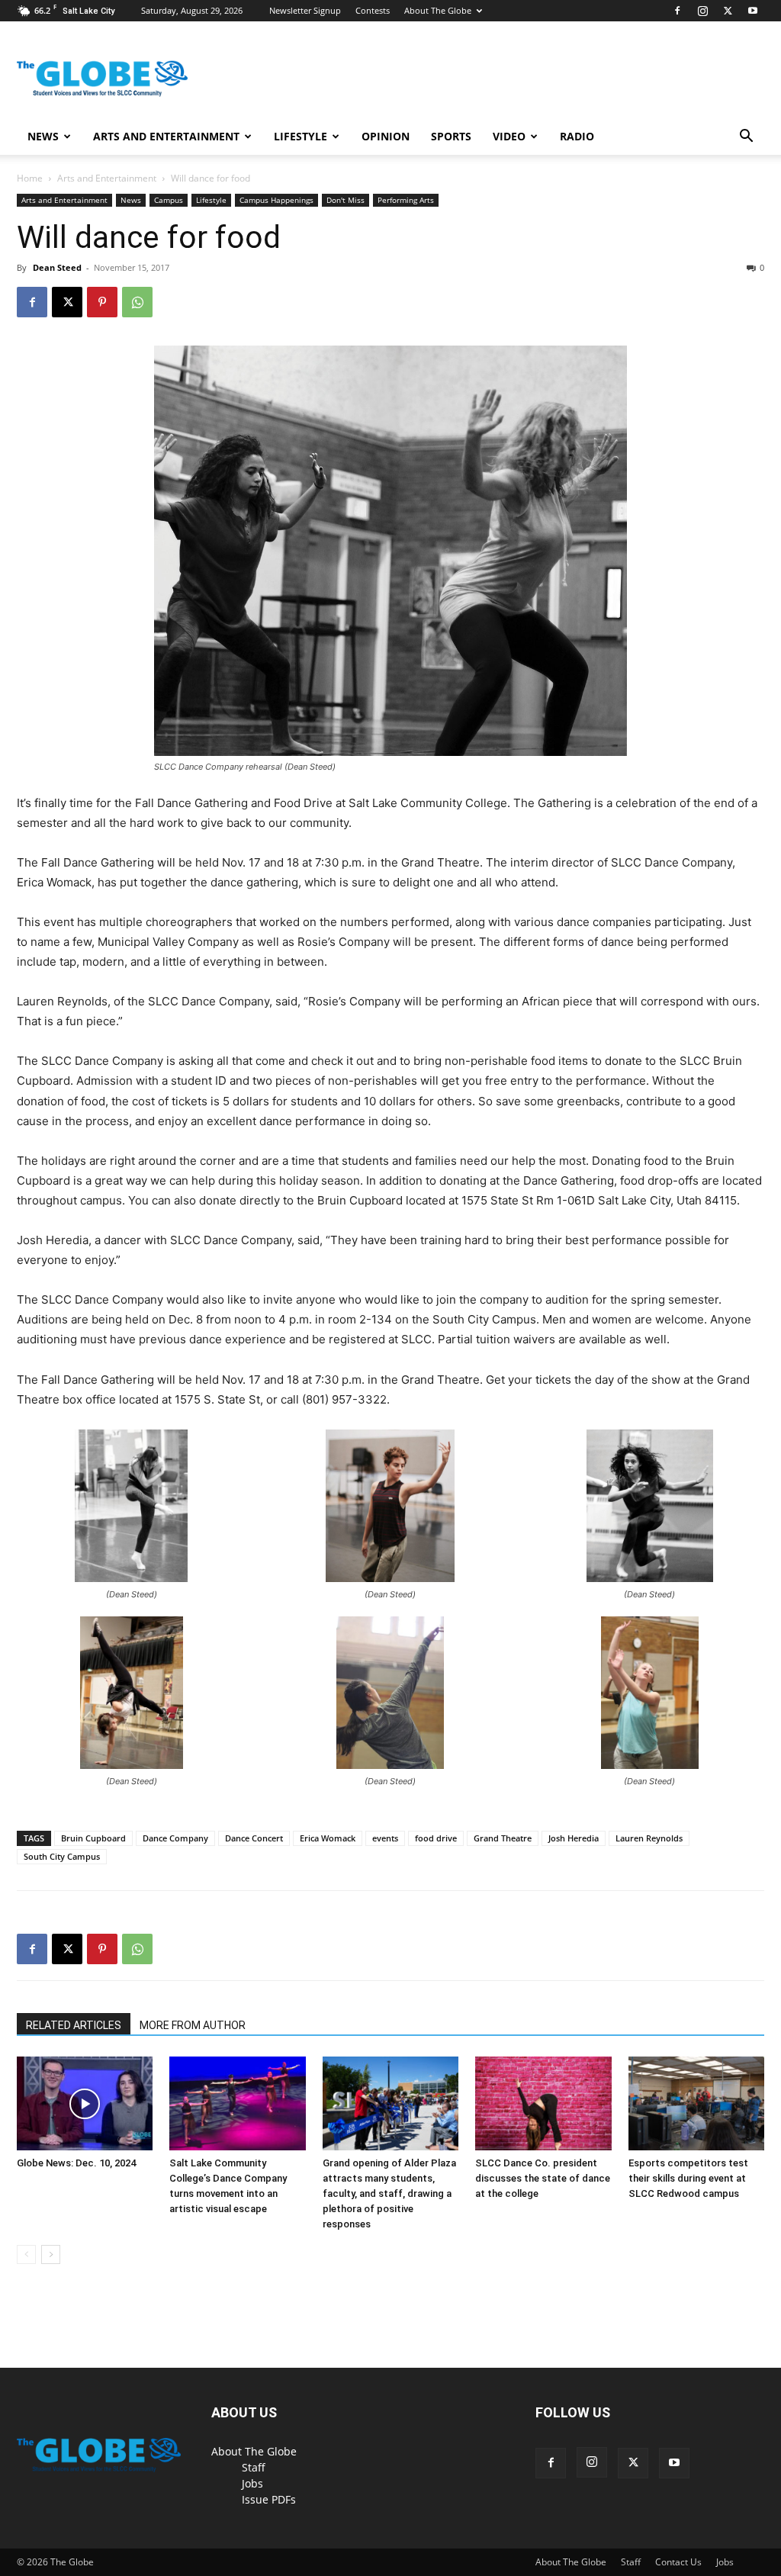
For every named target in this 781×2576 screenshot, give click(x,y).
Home (30, 178)
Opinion (386, 136)
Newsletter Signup (305, 10)
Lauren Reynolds (649, 1838)
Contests (373, 10)
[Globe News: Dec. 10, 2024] (85, 2103)
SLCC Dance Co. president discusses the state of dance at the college (543, 2178)
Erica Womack (328, 1838)
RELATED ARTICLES (74, 2025)
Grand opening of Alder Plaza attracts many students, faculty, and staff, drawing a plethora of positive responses (389, 2193)
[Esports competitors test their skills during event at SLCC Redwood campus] (696, 2103)
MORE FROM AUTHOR (193, 2025)
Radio (577, 136)
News (43, 136)
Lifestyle (301, 136)
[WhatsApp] (137, 302)
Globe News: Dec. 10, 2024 (76, 2163)
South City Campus (62, 1856)
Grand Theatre (503, 1838)
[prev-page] (26, 2254)
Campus (169, 200)
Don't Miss (346, 200)
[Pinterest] (102, 302)
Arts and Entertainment (166, 136)
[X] (728, 11)
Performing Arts (406, 200)
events (385, 1838)
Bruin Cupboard (93, 1838)
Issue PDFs (269, 2499)
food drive (436, 1838)
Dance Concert (254, 1838)
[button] (746, 138)
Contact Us (678, 2562)
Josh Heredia (574, 1838)
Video (509, 136)
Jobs (252, 2483)
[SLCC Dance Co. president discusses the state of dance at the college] (543, 2103)
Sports (451, 136)
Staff (254, 2467)
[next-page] (51, 2254)
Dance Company (175, 1838)
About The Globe (438, 10)
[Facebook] (677, 11)
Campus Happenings (276, 200)
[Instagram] (702, 11)
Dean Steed (57, 267)
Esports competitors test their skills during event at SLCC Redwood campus (688, 2178)
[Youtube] (753, 11)
